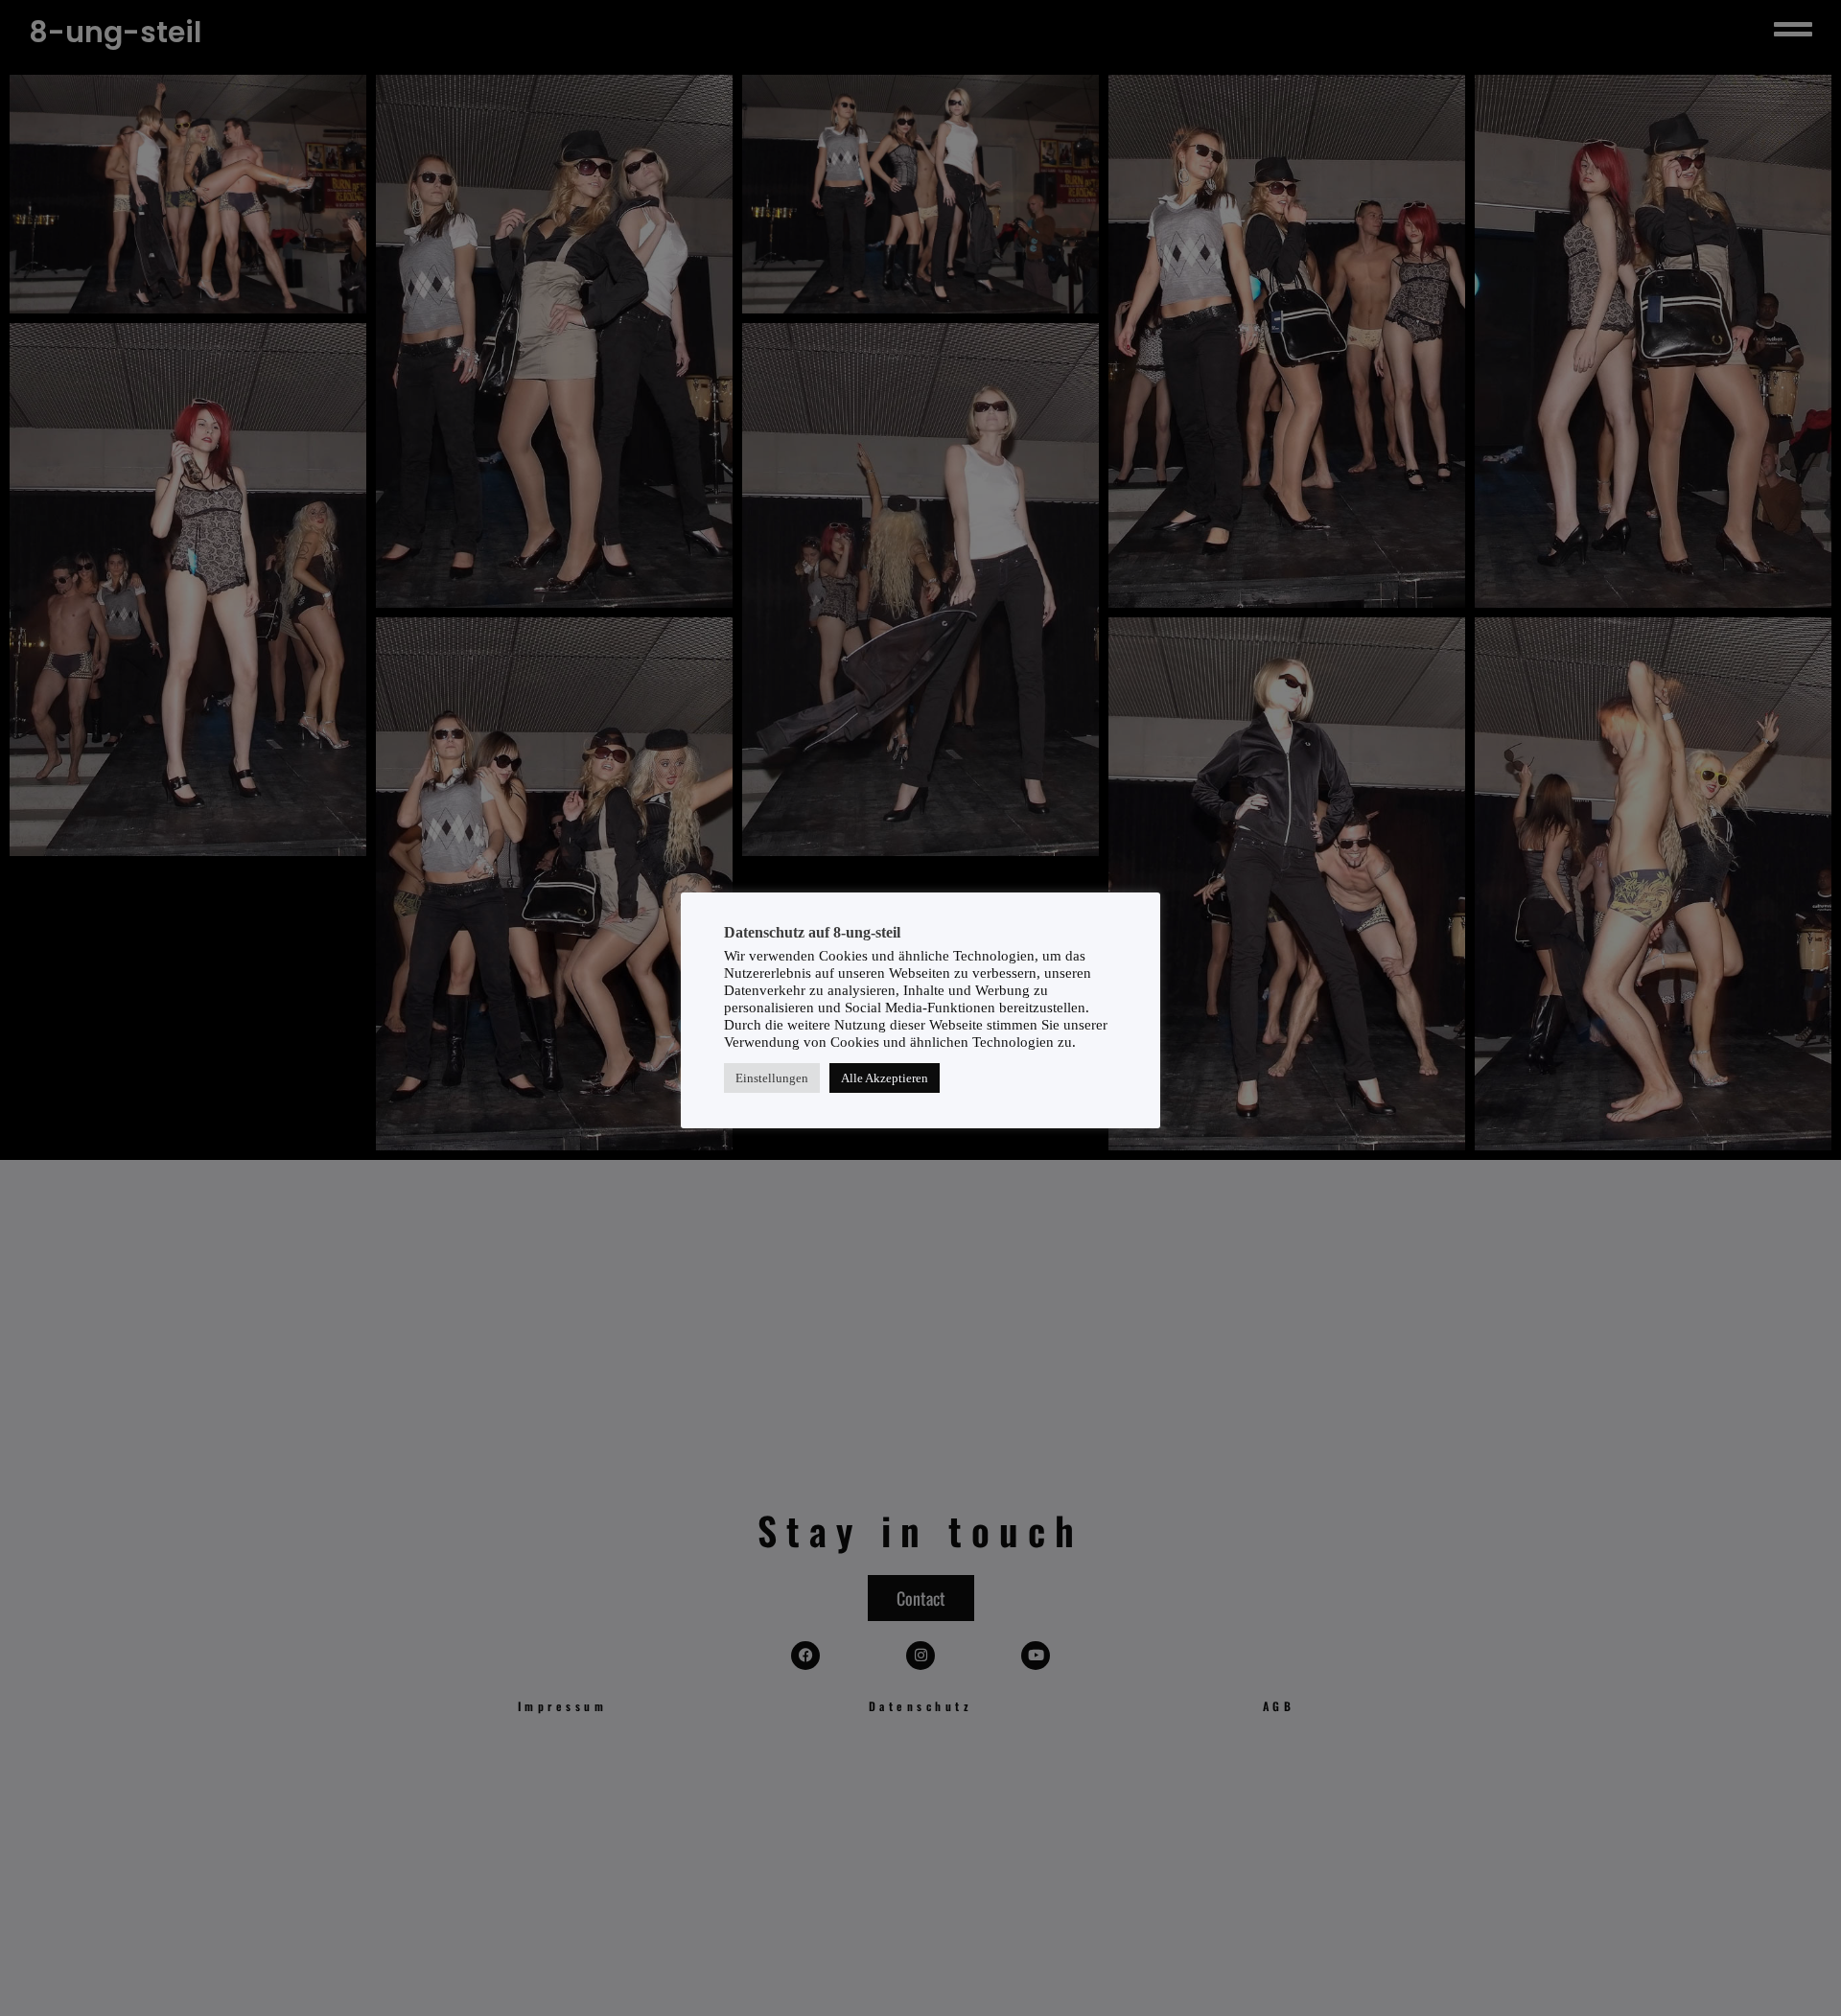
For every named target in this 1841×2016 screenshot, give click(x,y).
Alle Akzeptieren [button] (885, 1077)
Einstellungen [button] (772, 1077)
